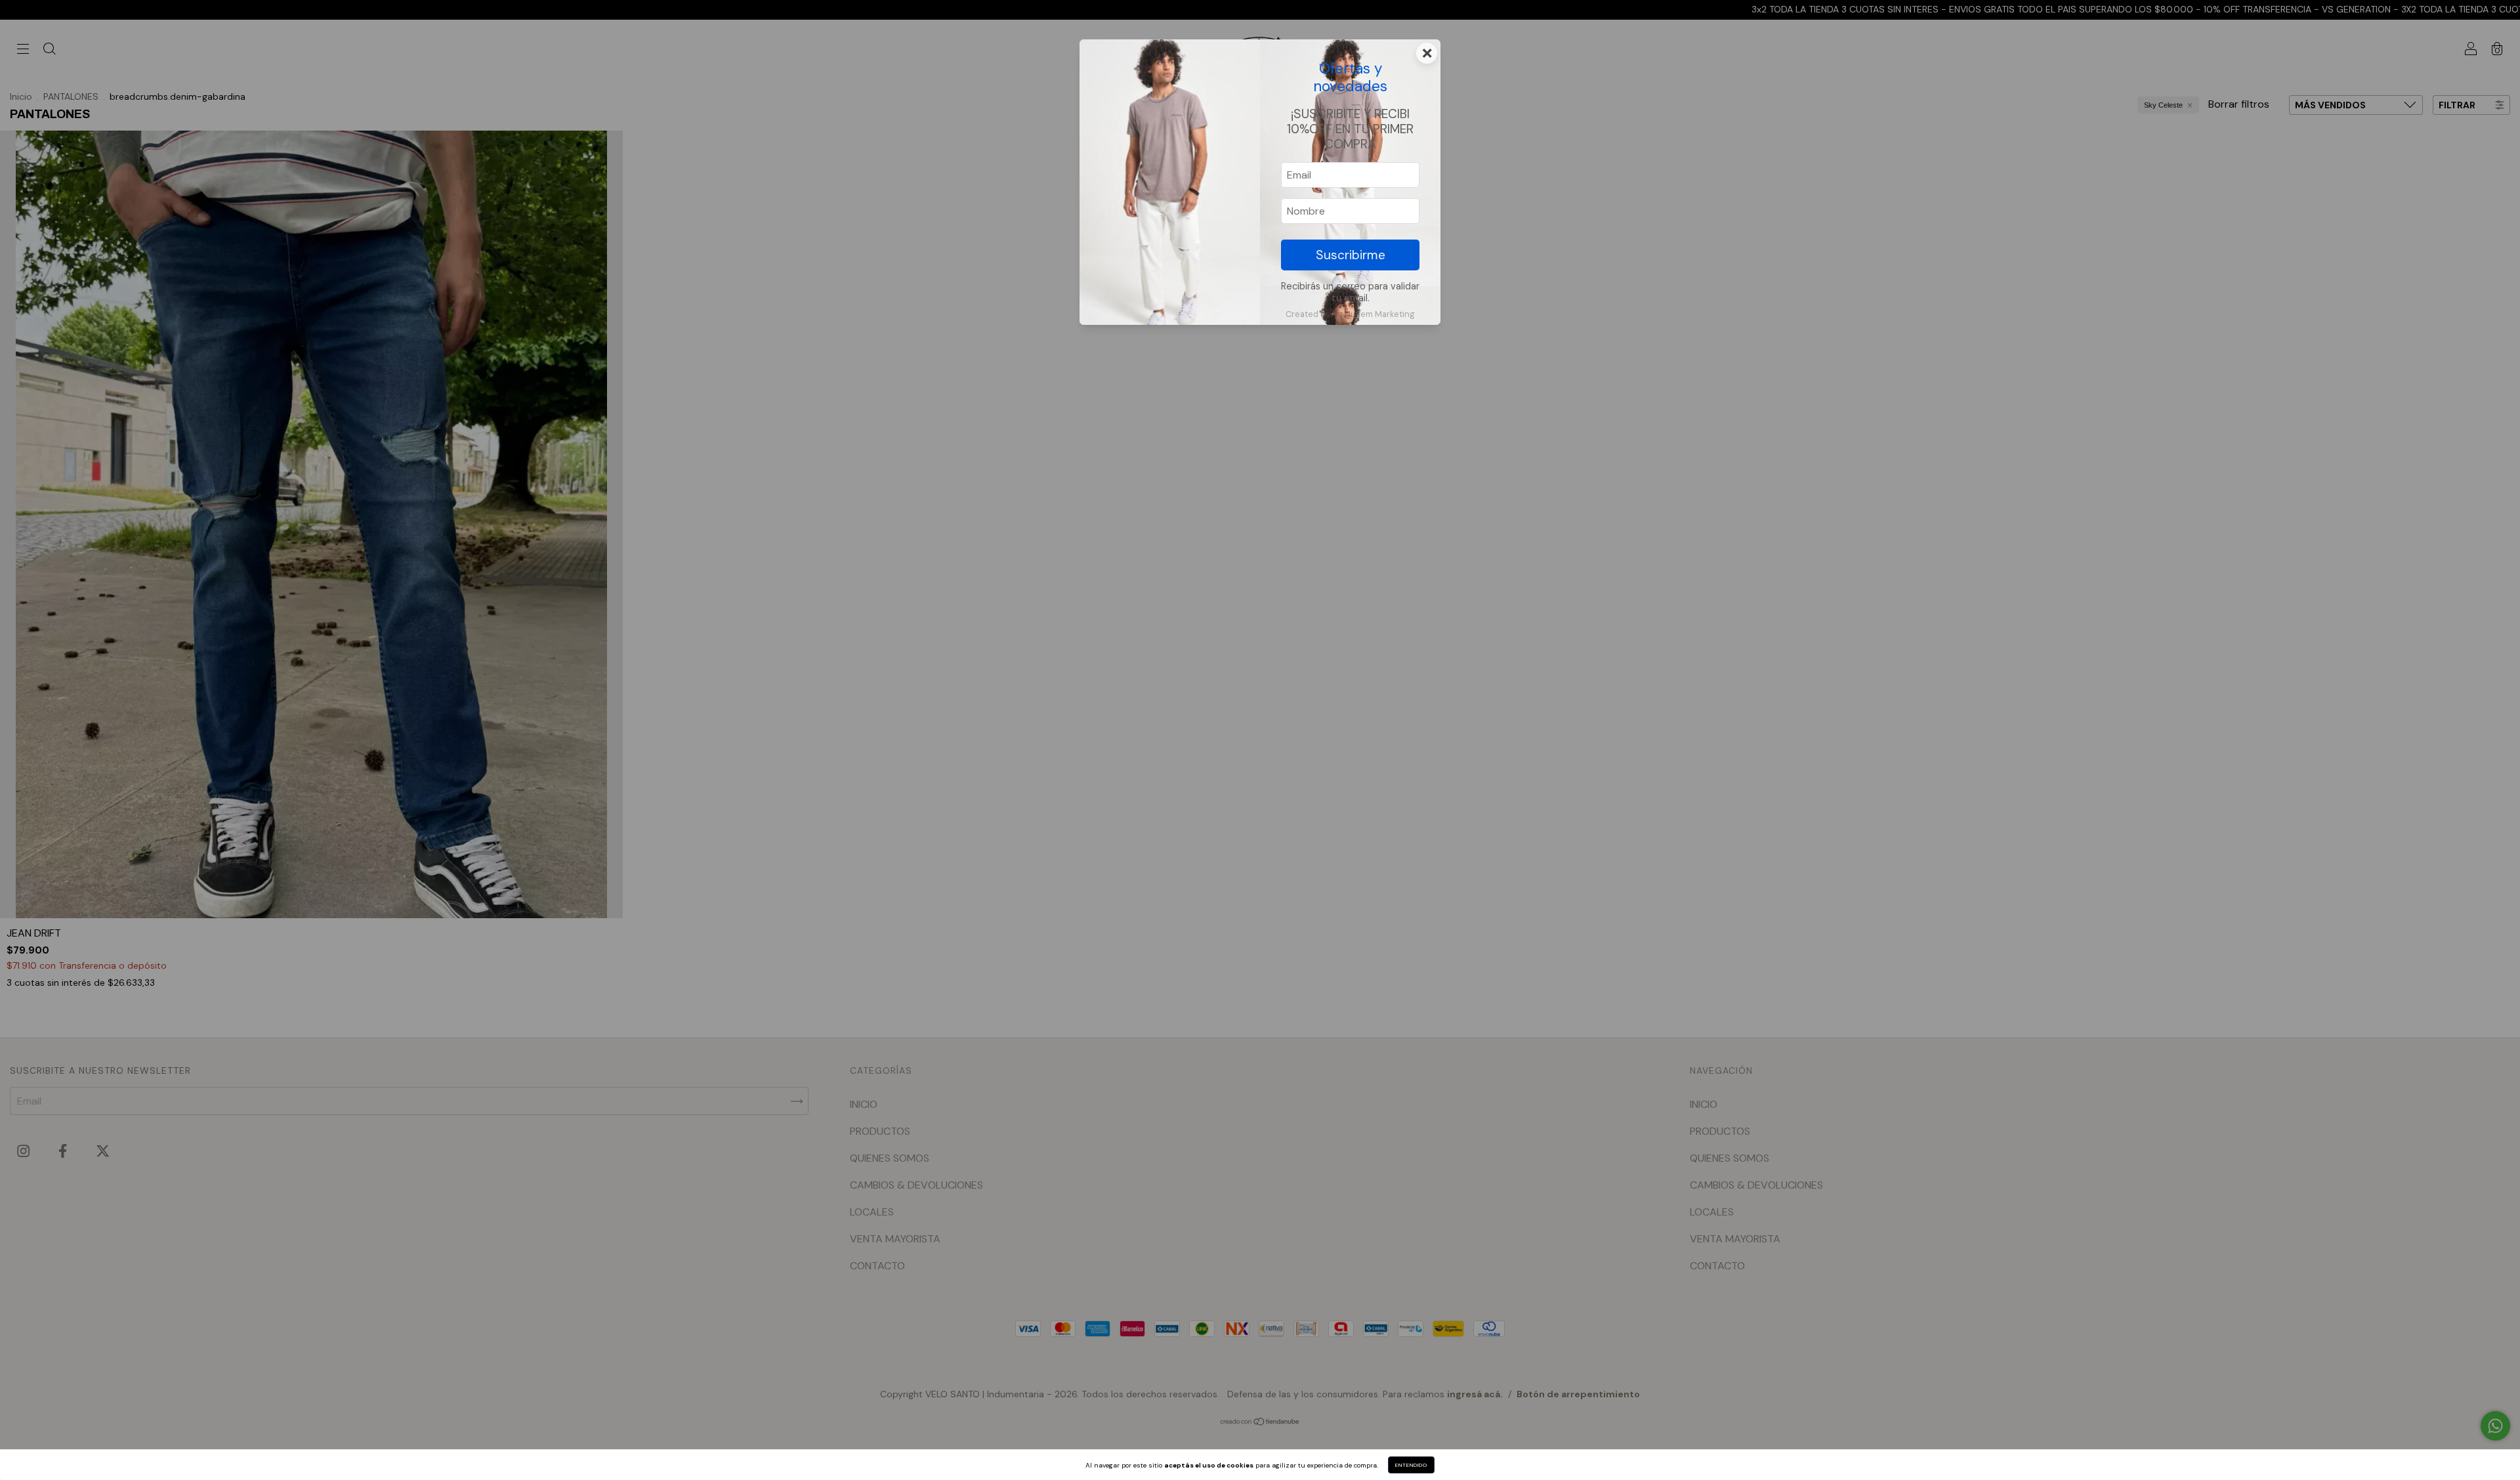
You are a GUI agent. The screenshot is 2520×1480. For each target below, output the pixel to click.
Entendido (1411, 1465)
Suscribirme (1351, 255)
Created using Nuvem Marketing (1350, 314)
